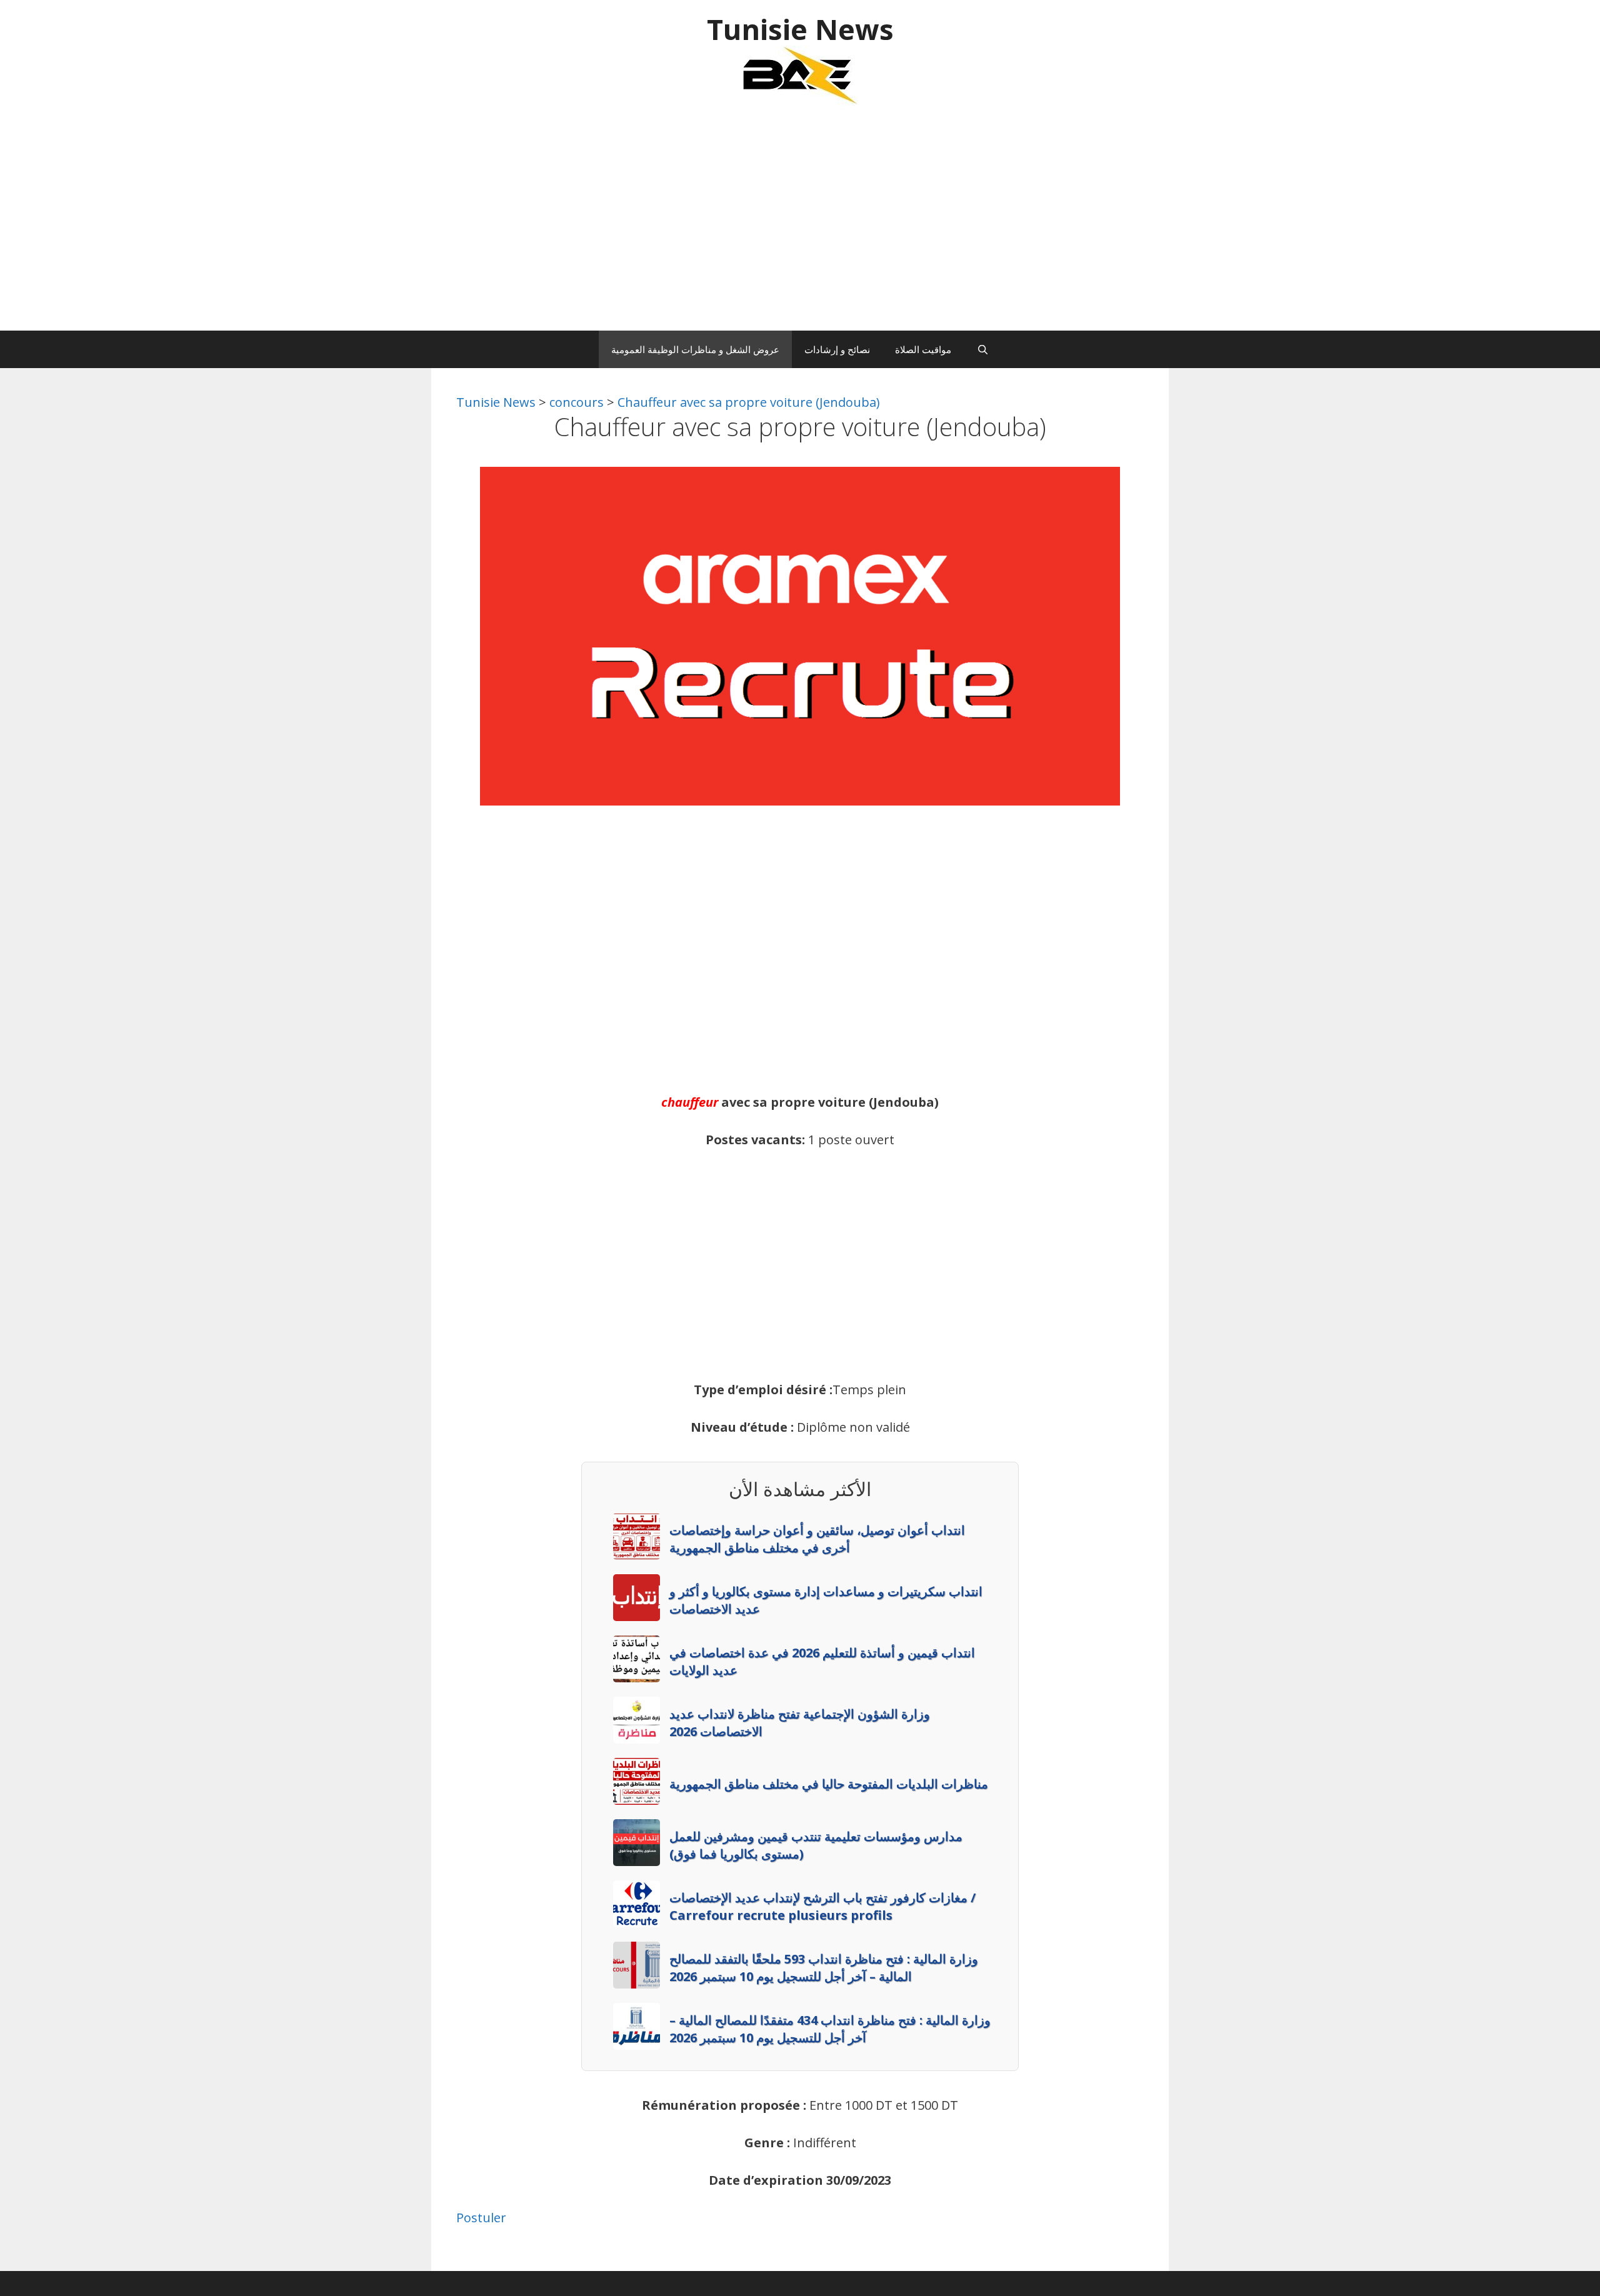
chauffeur (690, 1102)
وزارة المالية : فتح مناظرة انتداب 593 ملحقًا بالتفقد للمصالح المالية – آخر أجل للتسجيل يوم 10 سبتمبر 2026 (824, 1968)
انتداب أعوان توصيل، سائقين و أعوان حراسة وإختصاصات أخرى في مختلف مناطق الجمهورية (817, 1539)
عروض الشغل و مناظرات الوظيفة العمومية (695, 349)
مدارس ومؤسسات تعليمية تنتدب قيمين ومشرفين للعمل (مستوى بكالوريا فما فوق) (816, 1845)
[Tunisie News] (800, 75)
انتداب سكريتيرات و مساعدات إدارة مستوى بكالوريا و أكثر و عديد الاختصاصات (826, 1600)
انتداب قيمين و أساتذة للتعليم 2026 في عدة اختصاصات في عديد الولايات (822, 1661)
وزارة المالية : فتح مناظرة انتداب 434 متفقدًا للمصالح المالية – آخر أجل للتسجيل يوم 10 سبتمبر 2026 (830, 2029)
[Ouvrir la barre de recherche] (982, 349)
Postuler (481, 2218)
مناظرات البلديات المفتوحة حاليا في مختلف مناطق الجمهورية (829, 1784)
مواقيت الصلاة (923, 349)
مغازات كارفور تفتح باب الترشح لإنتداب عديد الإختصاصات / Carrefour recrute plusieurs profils (822, 1906)
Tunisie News (800, 29)
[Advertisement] (800, 224)
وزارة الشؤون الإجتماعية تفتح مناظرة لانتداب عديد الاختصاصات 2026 (800, 1723)
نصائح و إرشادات (837, 349)
